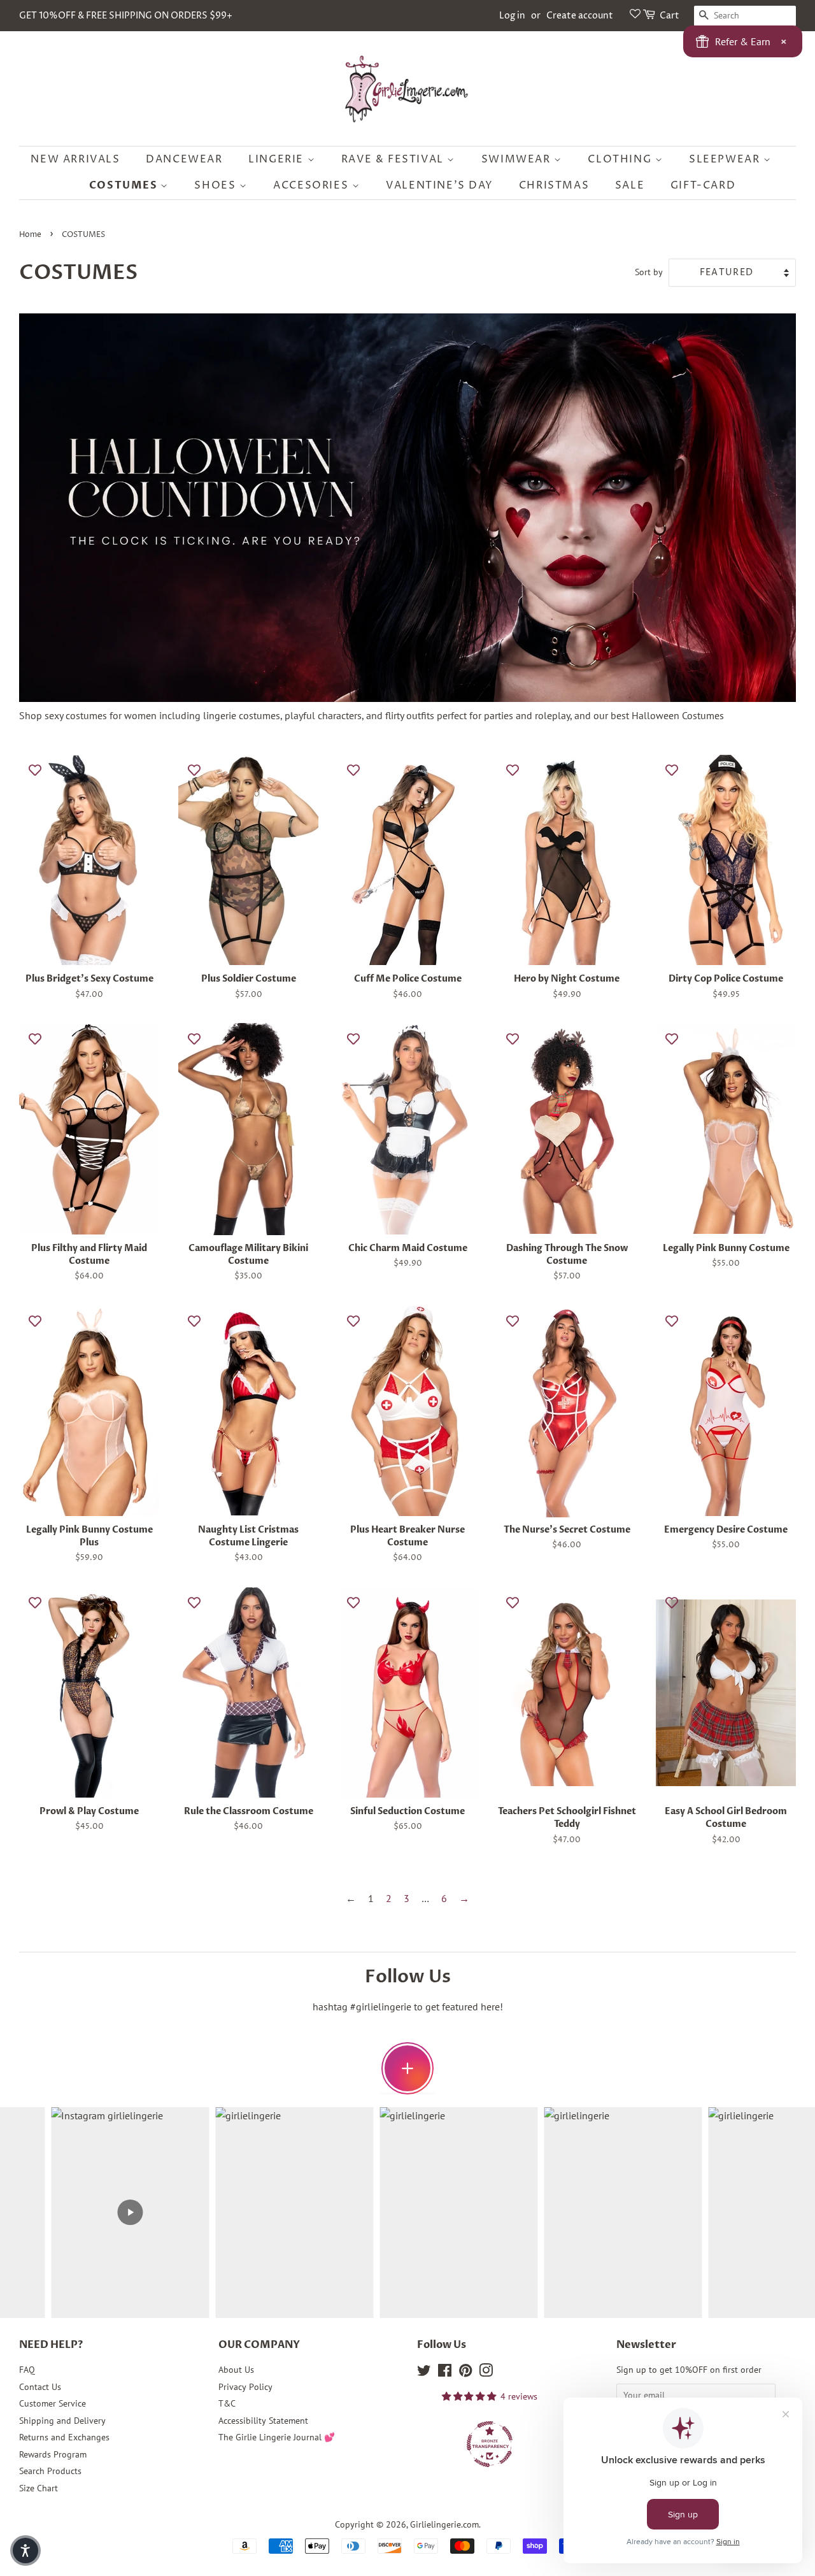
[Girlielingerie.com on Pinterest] (465, 2373)
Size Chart (39, 2488)
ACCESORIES (313, 185)
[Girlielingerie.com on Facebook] (445, 2373)
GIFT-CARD (703, 185)
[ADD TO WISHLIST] (35, 769)
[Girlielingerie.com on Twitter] (424, 2373)
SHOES (217, 185)
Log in (512, 16)
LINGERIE (278, 159)
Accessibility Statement (263, 2421)
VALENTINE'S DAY (439, 185)
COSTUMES (125, 185)
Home (30, 235)
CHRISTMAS (554, 185)
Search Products (50, 2471)
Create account (580, 16)
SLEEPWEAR (726, 159)
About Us (236, 2370)
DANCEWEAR (184, 159)
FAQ (27, 2370)
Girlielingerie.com (444, 2524)
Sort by (649, 272)
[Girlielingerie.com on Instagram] (486, 2373)
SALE (630, 185)
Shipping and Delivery (62, 2421)
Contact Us (40, 2387)
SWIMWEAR (518, 159)
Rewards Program (53, 2454)
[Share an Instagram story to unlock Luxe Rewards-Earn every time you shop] (407, 2068)
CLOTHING (621, 159)
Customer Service (53, 2403)
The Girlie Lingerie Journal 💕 (277, 2437)
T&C (227, 2403)
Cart (670, 16)
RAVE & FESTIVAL (394, 159)
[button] (25, 2551)
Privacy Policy (245, 2387)
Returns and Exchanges (64, 2437)
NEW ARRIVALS (75, 159)
